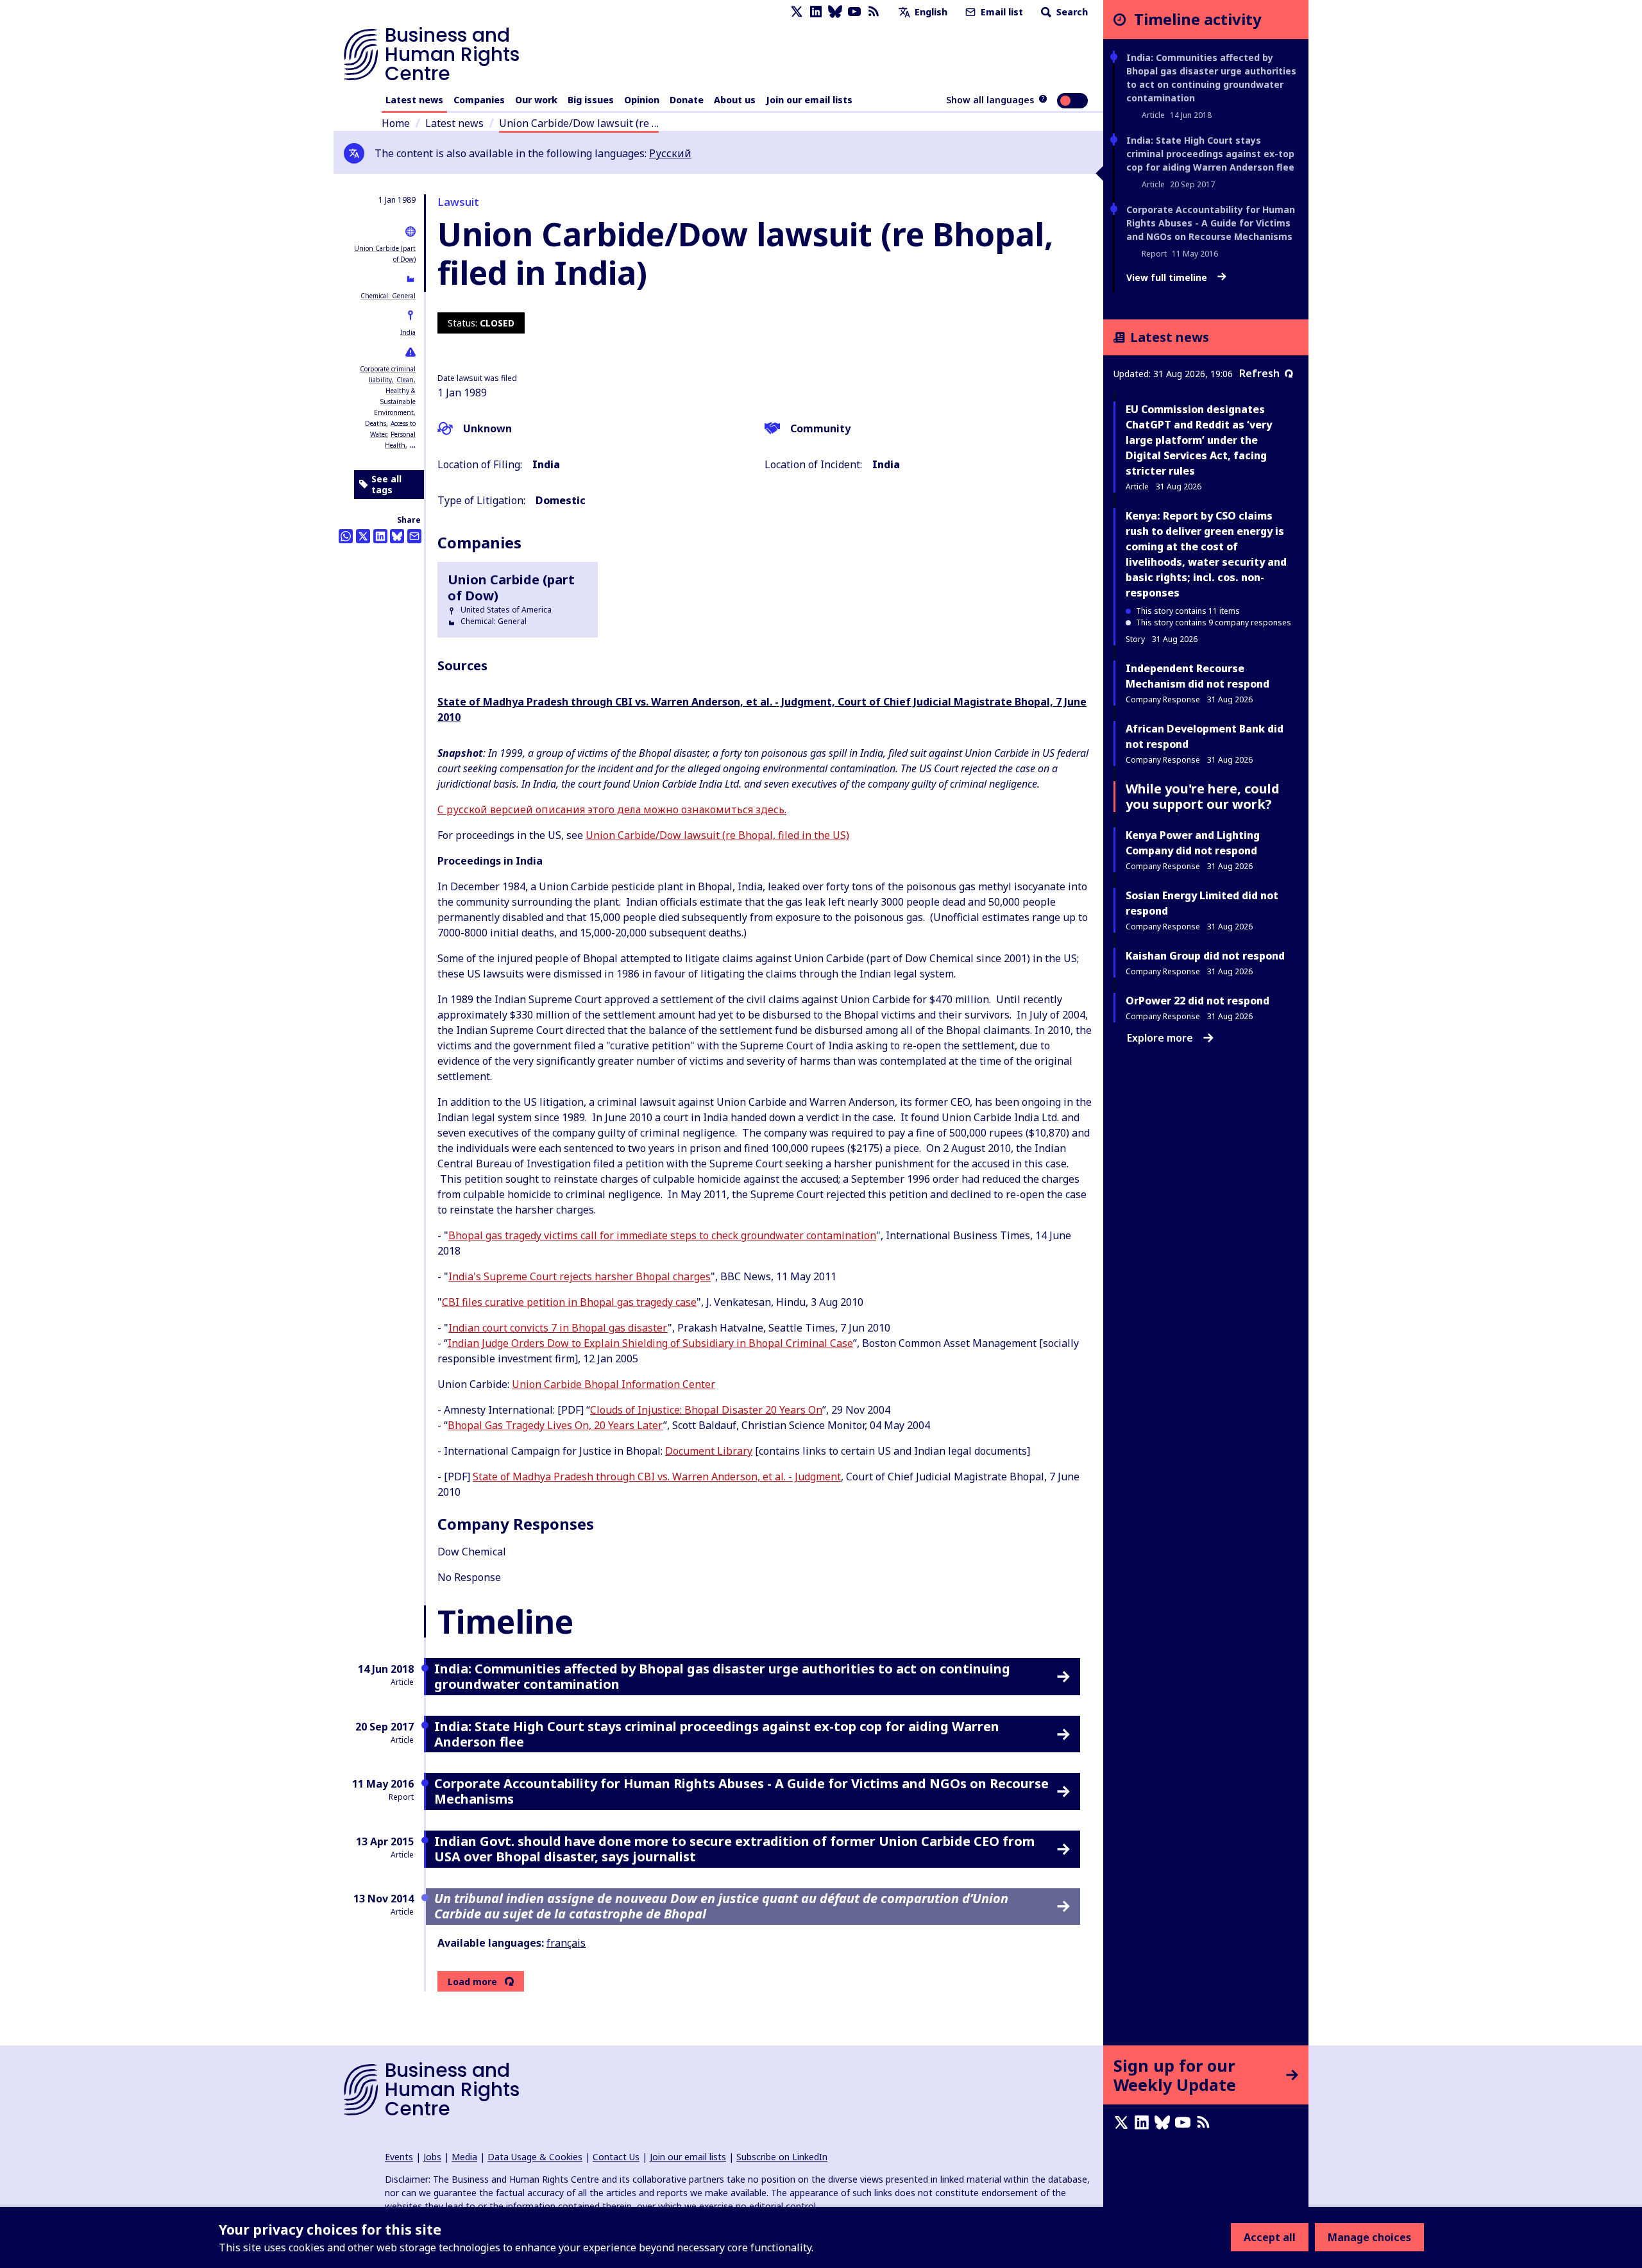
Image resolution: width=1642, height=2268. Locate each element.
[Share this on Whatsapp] (346, 536)
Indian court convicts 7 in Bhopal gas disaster (558, 1328)
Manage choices (1369, 2237)
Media (464, 2157)
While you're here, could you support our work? (1203, 796)
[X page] (797, 12)
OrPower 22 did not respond (1198, 1001)
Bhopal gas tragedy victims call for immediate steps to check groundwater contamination (662, 1235)
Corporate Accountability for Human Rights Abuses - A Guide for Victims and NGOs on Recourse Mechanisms (1211, 223)
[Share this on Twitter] (363, 536)
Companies (479, 100)
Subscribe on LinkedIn (782, 2157)
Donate (687, 100)
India (408, 332)
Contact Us (616, 2157)
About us (735, 100)
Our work (536, 100)
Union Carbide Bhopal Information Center (614, 1384)
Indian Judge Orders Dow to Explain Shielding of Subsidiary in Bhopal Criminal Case (650, 1343)
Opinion (642, 100)
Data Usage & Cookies (535, 2157)
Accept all (1270, 2237)
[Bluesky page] (835, 12)
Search (1071, 12)
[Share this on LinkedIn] (380, 536)
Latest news (414, 100)
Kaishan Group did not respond (1205, 956)
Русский (670, 153)
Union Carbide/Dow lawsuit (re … (579, 123)
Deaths (376, 423)
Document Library (709, 1451)
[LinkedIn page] (816, 12)
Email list (1001, 12)
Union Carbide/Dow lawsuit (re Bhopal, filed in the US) (717, 835)
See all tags (386, 485)
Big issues (591, 100)
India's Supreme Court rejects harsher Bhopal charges (580, 1276)
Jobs (432, 2157)
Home (396, 123)
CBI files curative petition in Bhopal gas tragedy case (569, 1302)
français (566, 1943)
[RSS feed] (874, 12)
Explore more (1160, 1038)
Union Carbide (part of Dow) (511, 588)
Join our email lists (809, 100)
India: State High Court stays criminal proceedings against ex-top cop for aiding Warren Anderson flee (1210, 154)
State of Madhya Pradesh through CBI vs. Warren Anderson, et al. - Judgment (657, 1477)
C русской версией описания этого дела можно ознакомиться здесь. (612, 809)
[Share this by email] (414, 536)
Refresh (1259, 373)
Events (399, 2157)
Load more (472, 1982)
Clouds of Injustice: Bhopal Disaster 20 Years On (706, 1410)
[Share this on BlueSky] (397, 536)
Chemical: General (388, 296)
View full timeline (1168, 278)
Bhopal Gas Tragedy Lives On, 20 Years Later (555, 1425)
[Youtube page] (854, 12)
